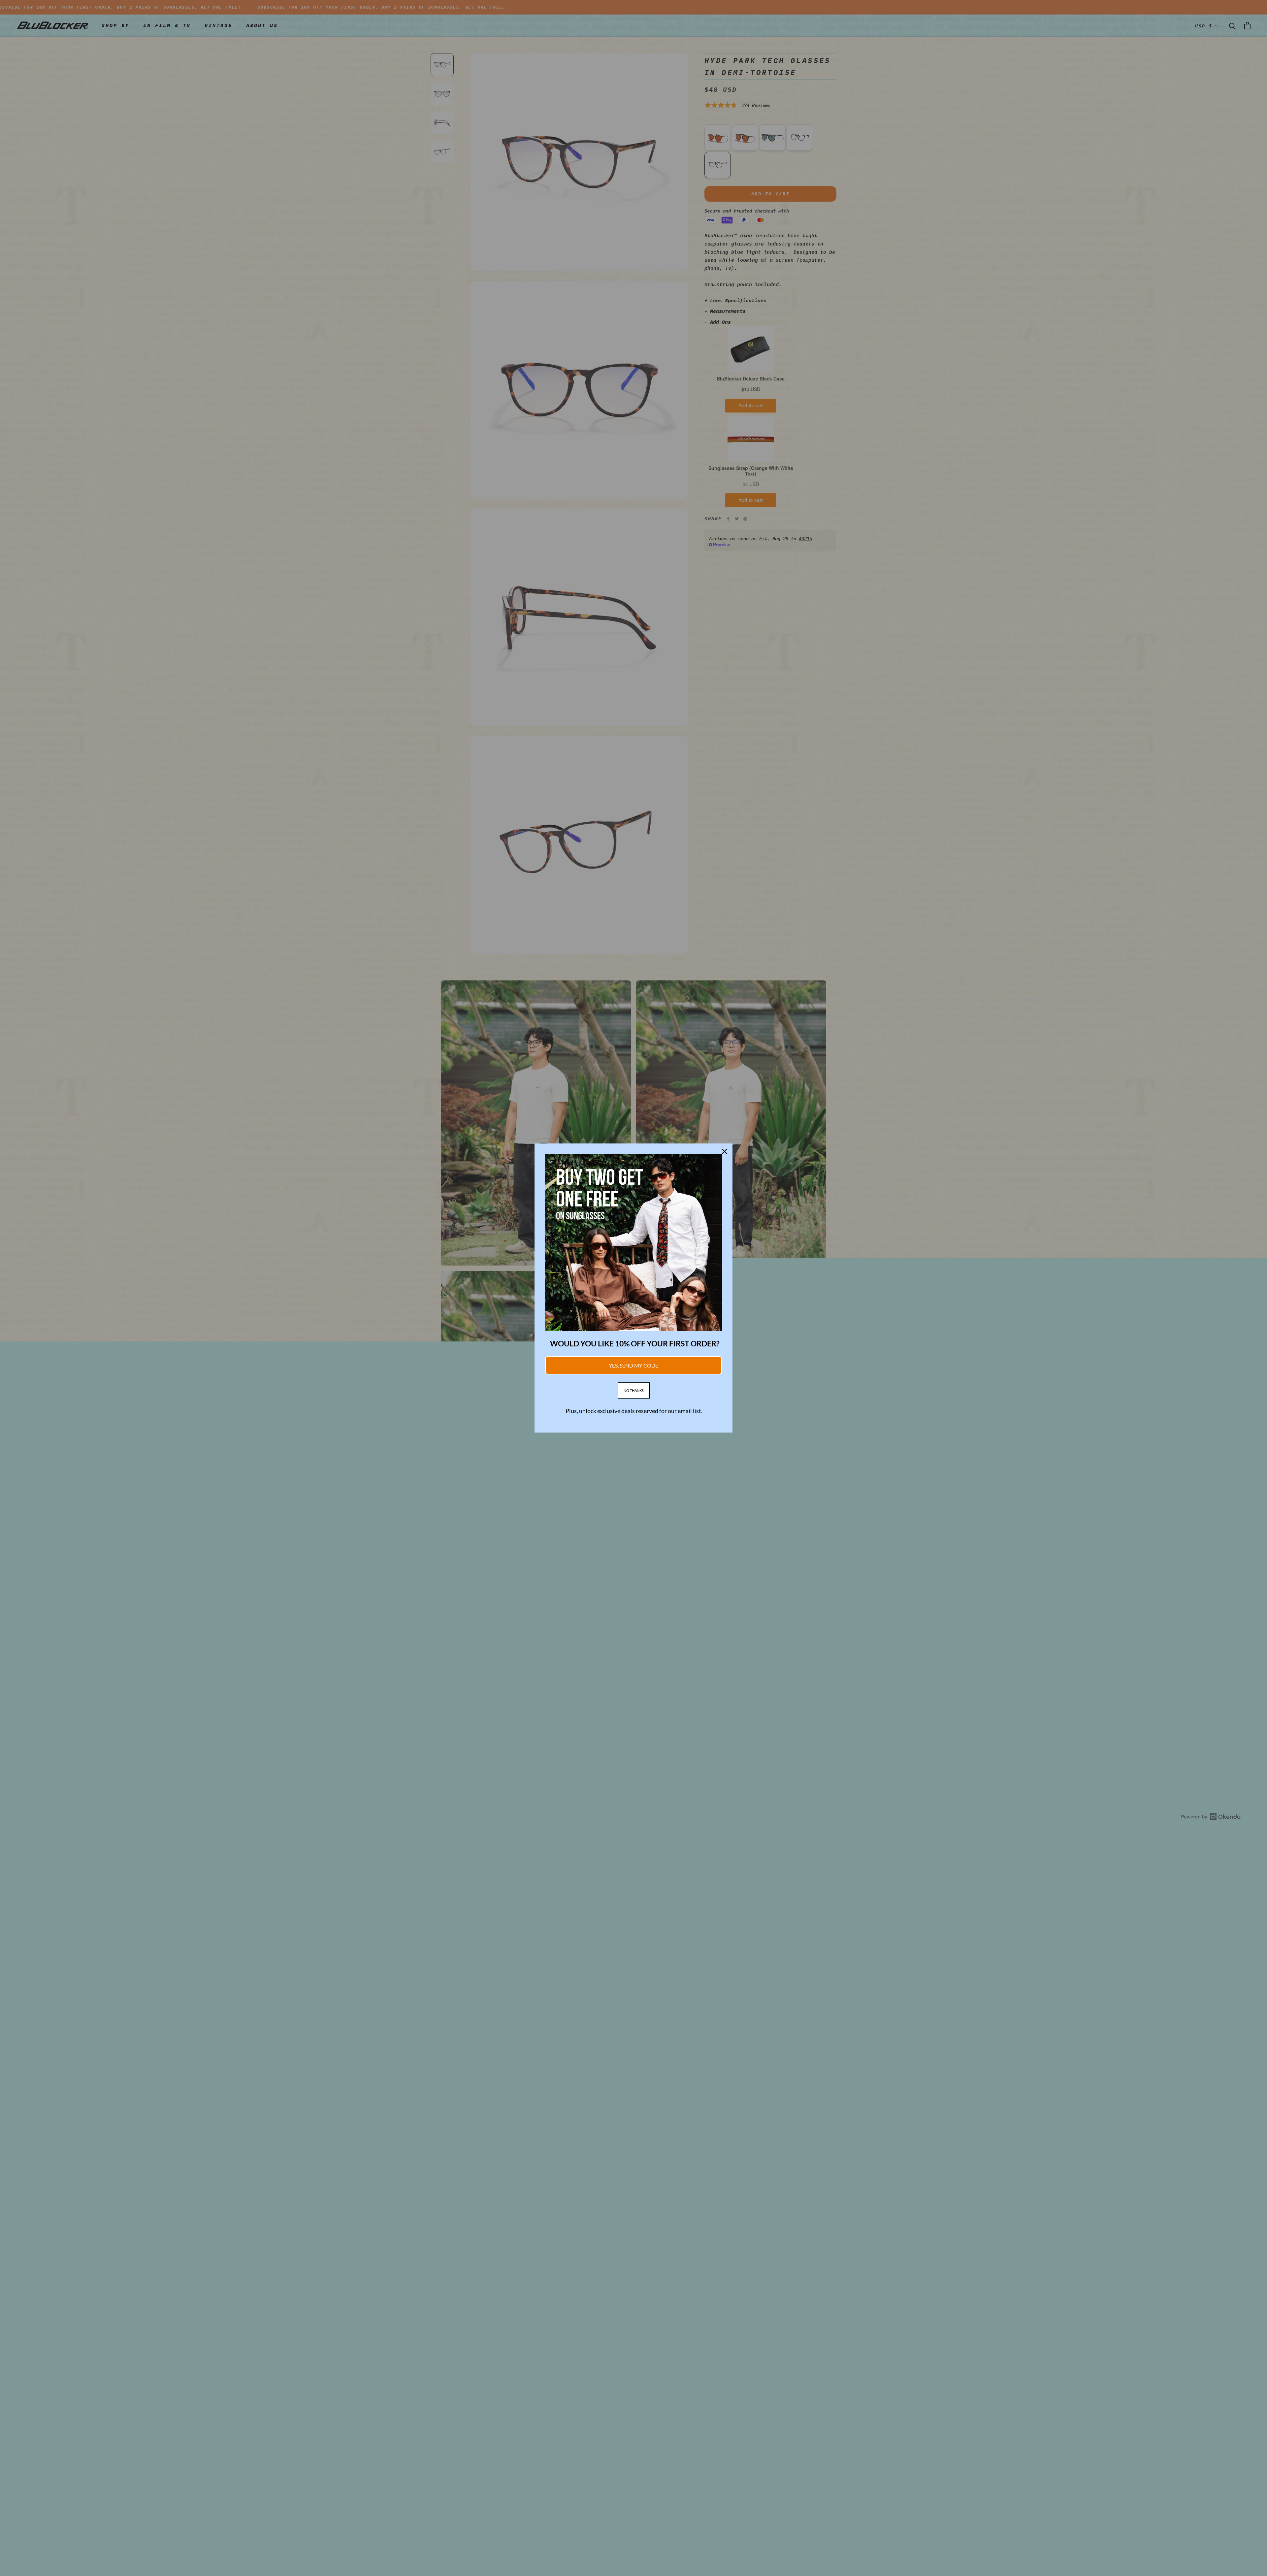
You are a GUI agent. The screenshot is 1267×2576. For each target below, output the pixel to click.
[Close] (725, 1151)
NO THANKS (634, 1390)
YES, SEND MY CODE (633, 1365)
